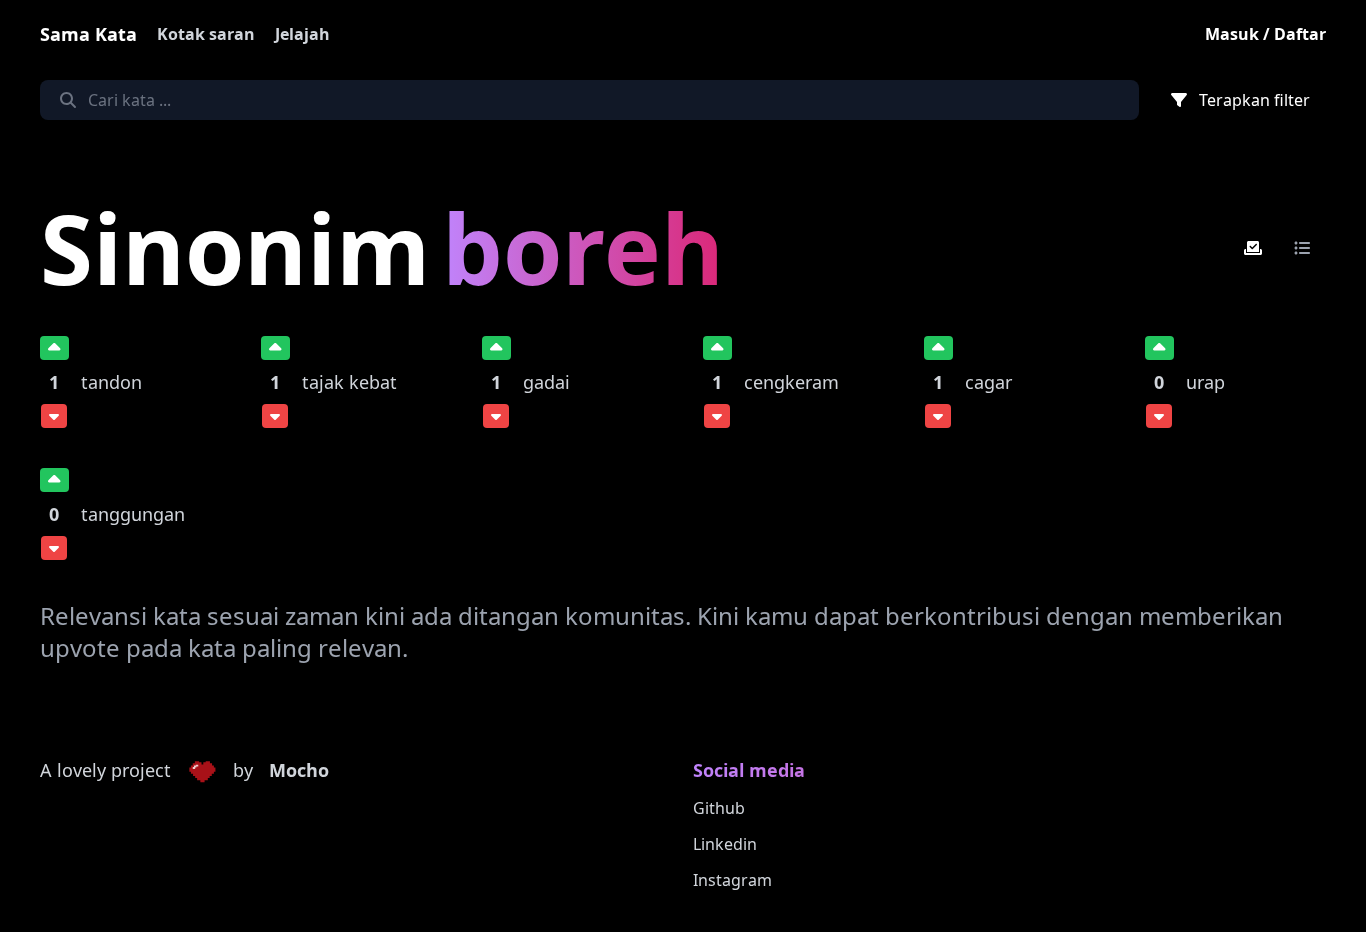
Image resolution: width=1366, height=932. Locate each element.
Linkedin (725, 844)
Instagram (732, 880)
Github (719, 808)
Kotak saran (206, 34)
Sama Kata (88, 34)
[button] (202, 771)
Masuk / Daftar (1265, 34)
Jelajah (302, 34)
